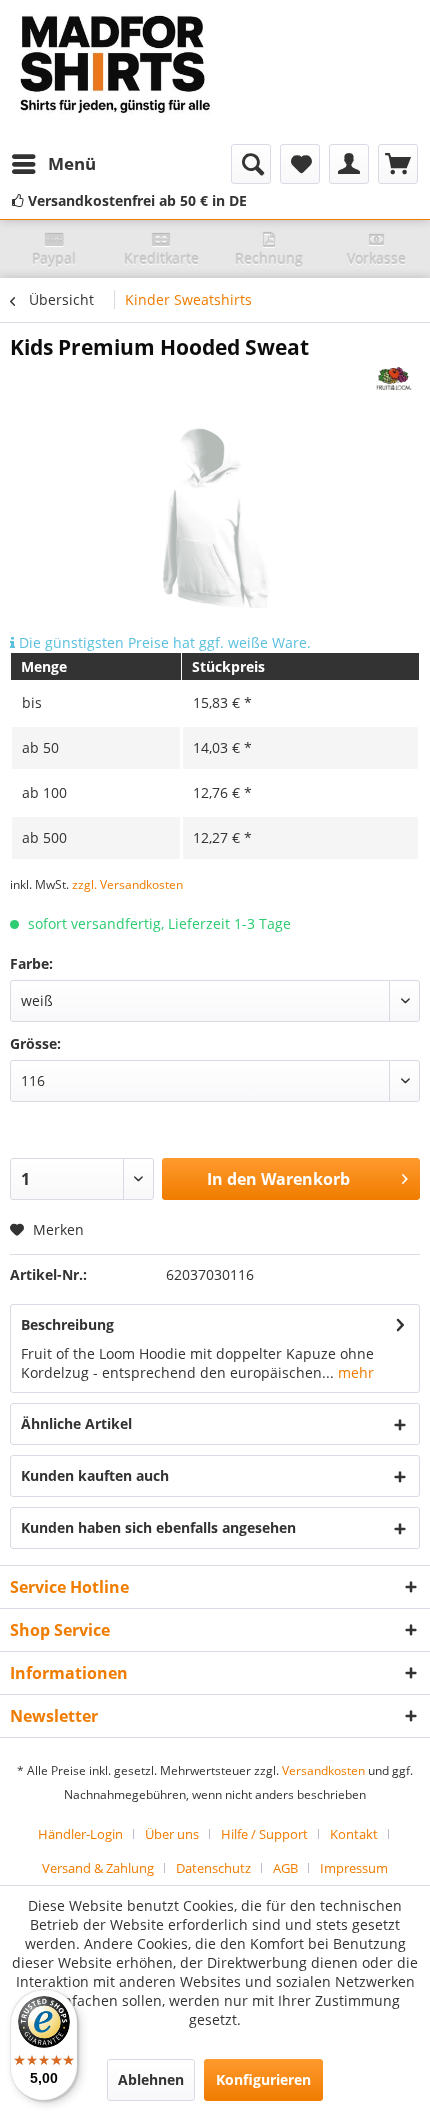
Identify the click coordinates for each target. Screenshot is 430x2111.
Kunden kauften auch (95, 1475)
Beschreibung (67, 1324)
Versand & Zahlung (98, 1868)
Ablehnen (151, 2079)
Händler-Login (80, 1834)
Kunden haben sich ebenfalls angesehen (158, 1527)
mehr (354, 1372)
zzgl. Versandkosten (127, 884)
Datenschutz (213, 1868)
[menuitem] (53, 164)
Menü (72, 163)
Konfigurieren (263, 2079)
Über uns (172, 1834)
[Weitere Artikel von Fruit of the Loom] (394, 378)
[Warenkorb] (398, 164)
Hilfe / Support (264, 1834)
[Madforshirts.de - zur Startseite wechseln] (112, 72)
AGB (285, 1868)
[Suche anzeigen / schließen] (251, 164)
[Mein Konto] (349, 164)
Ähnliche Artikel (76, 1423)
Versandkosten (323, 1770)
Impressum (354, 1868)
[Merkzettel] (300, 164)
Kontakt (354, 1834)
